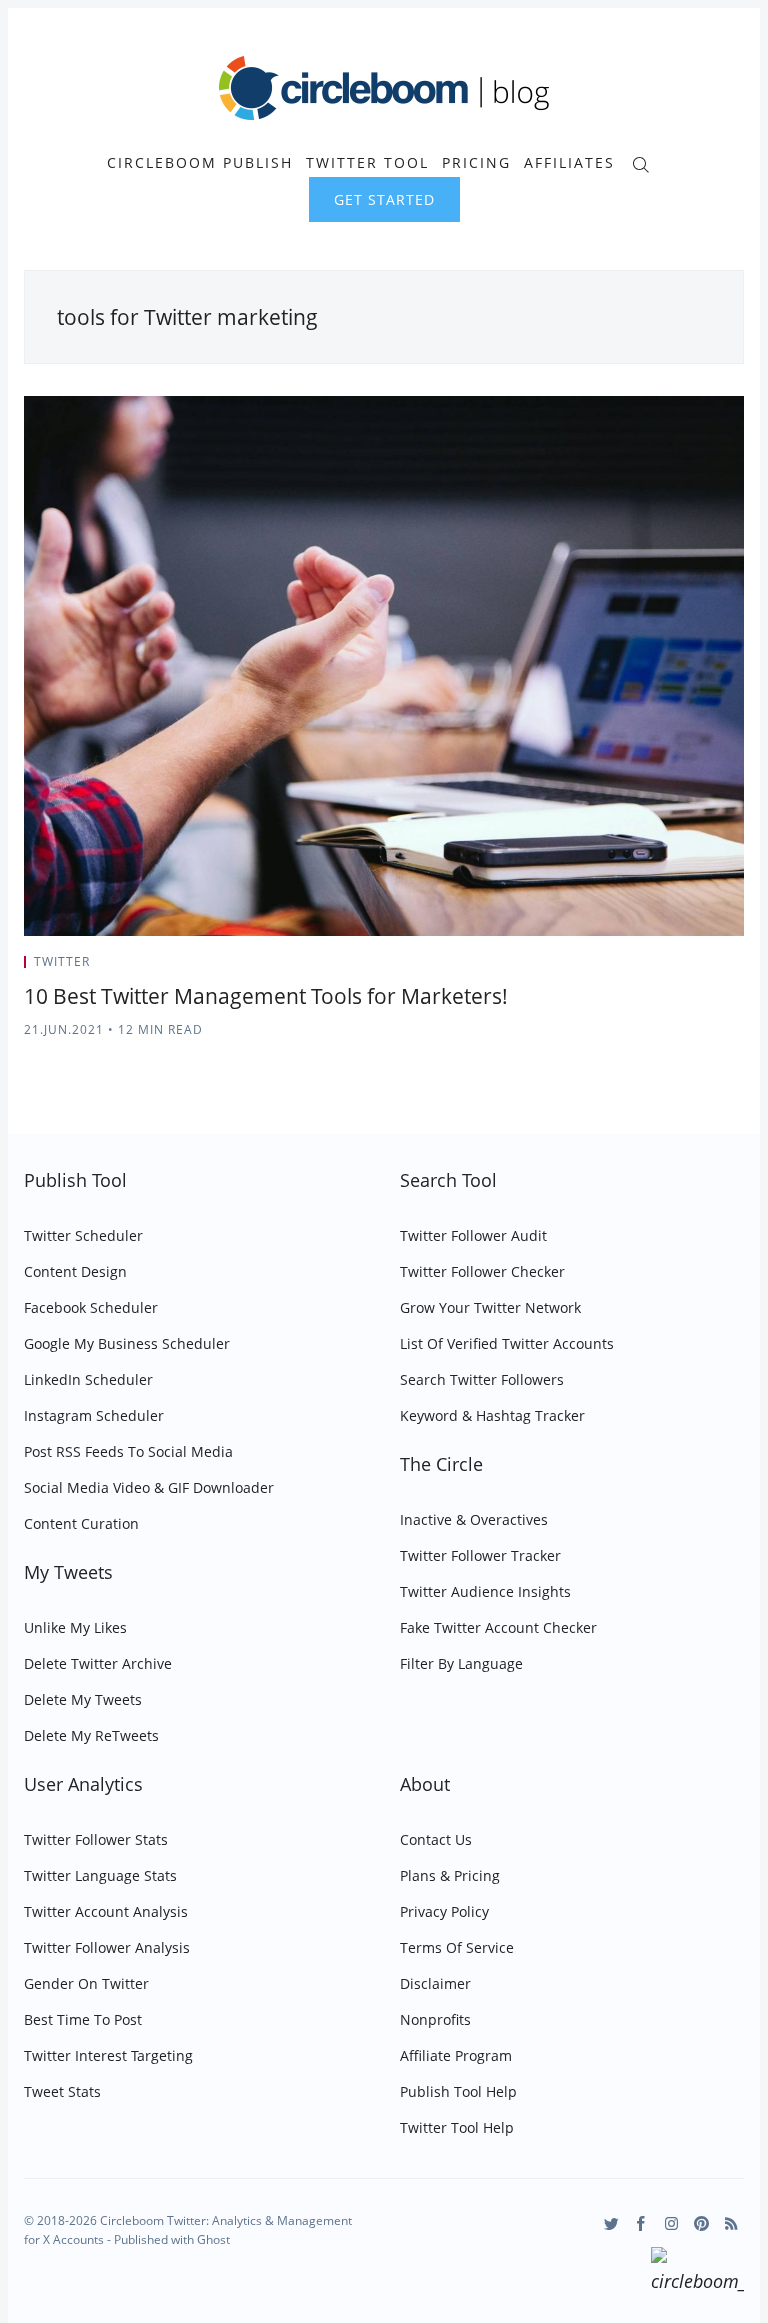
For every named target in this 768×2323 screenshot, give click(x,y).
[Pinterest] (701, 2223)
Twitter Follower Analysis (107, 1947)
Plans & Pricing (450, 1875)
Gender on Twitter (86, 1983)
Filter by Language (461, 1663)
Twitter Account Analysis (106, 1911)
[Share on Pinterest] (738, 968)
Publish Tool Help (458, 2091)
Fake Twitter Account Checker (498, 1627)
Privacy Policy (444, 1911)
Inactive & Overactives (474, 1519)
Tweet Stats (62, 2091)
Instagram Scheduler (94, 1415)
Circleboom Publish (200, 163)
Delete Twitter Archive (98, 1663)
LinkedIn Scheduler (88, 1379)
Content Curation (81, 1523)
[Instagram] (671, 2223)
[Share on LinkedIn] (715, 968)
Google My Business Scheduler (127, 1343)
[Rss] (731, 2223)
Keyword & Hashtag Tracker (492, 1415)
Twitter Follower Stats (96, 1839)
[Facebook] (641, 2223)
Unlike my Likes (75, 1627)
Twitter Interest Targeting (108, 2055)
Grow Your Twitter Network (490, 1307)
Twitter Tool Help (457, 2127)
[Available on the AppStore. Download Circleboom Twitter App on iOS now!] (697, 2273)
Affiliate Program (456, 2055)
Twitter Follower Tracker (480, 1555)
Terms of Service (457, 1947)
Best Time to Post (83, 2019)
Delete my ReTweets (91, 1735)
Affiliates (569, 163)
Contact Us (436, 1839)
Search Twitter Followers (482, 1379)
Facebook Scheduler (91, 1307)
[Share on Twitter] (665, 968)
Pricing (476, 163)
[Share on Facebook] (690, 968)
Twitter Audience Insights (485, 1591)
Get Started (384, 199)
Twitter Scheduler (83, 1235)
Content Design (75, 1271)
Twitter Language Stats (100, 1875)
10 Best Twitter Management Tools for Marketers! (266, 996)
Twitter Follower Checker (482, 1271)
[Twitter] (611, 2223)
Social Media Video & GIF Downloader (149, 1487)
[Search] (640, 162)
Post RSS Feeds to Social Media (128, 1451)
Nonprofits (435, 2019)
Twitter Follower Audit (473, 1235)
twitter (62, 961)
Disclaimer (435, 1983)
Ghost (213, 2239)
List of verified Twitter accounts (507, 1343)
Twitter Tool (367, 163)
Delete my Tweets (83, 1699)
